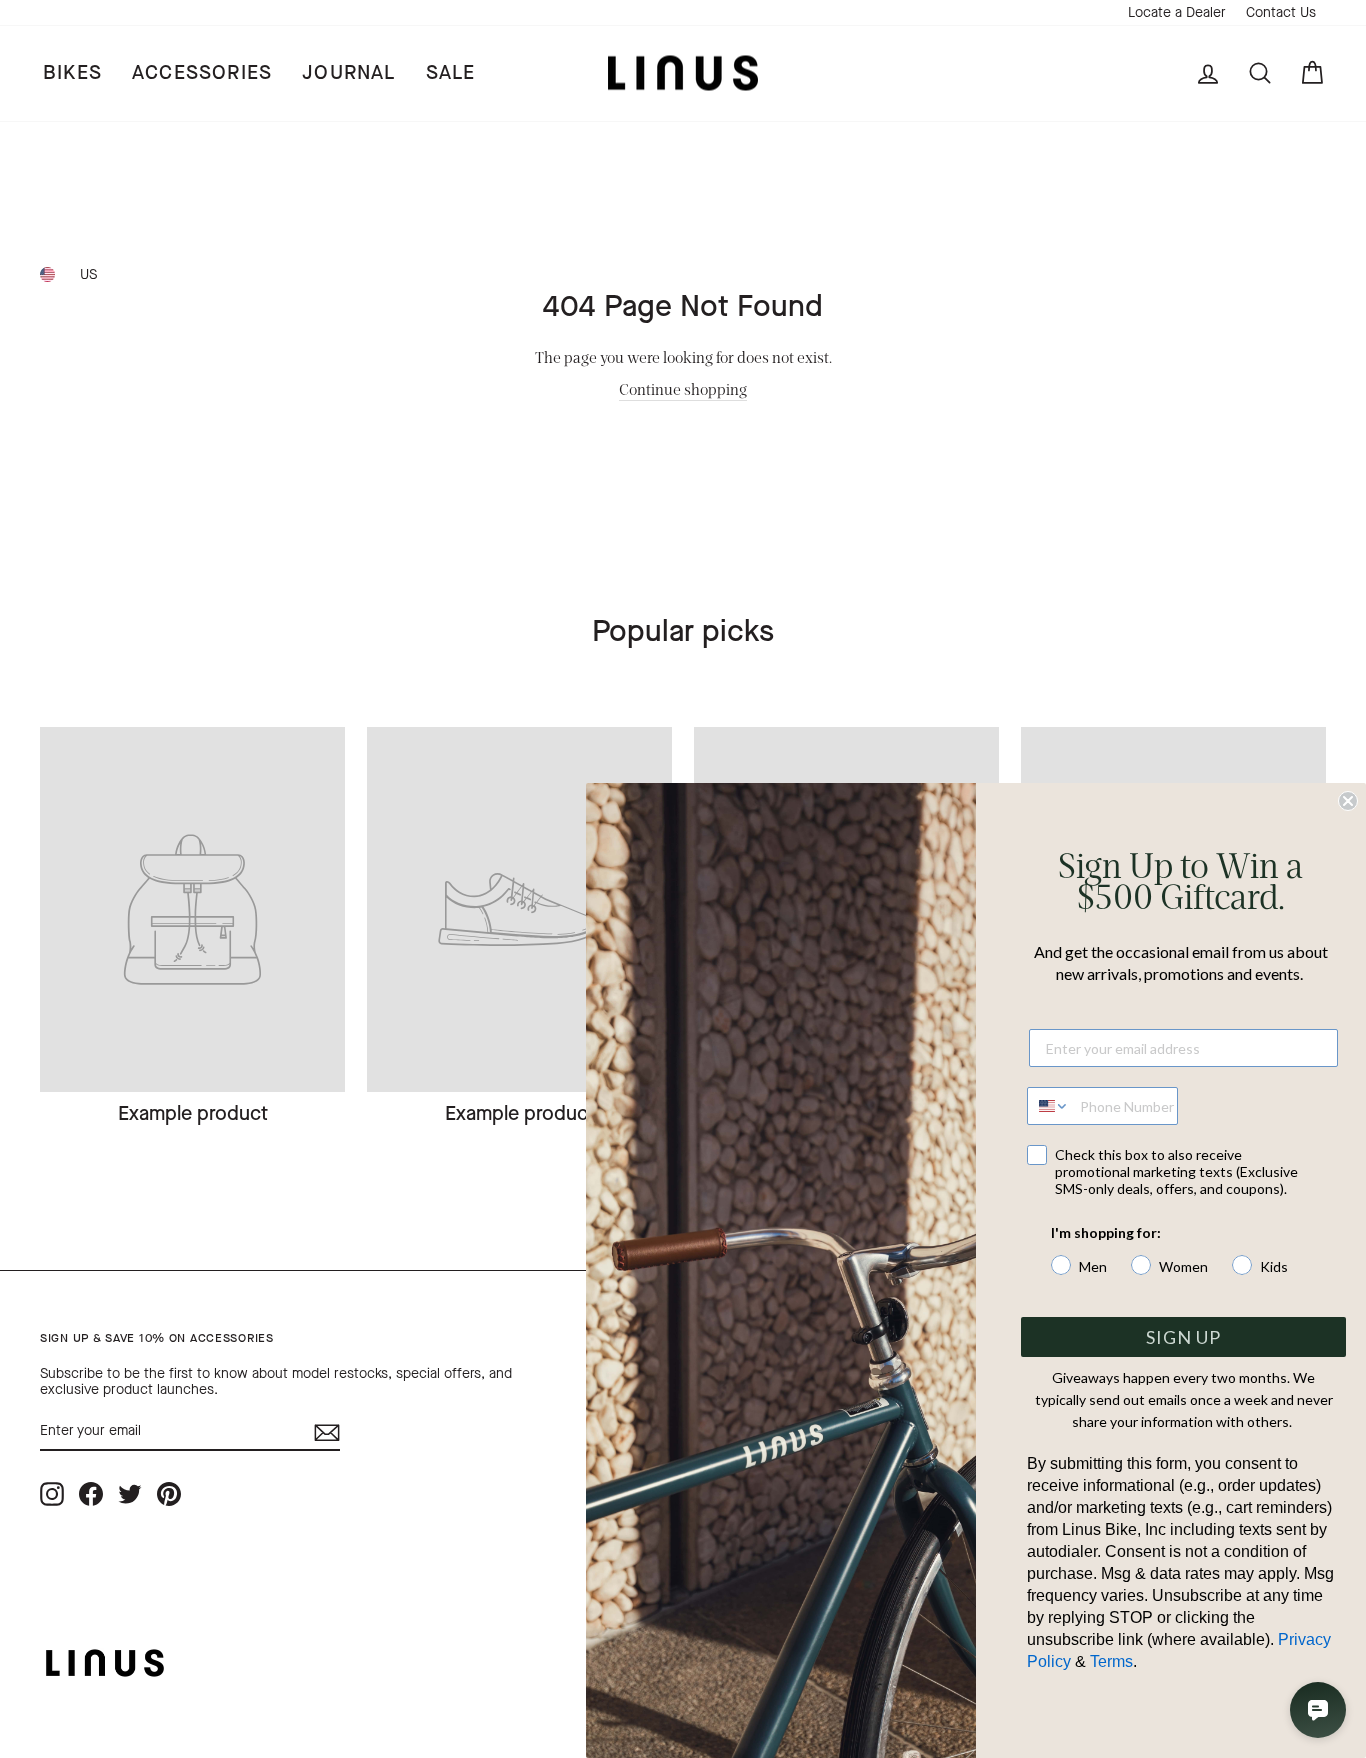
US (88, 274)
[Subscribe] (327, 1432)
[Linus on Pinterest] (169, 1493)
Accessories (202, 72)
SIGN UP (1183, 1337)
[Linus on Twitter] (130, 1493)
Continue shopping (683, 388)
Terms (1111, 1661)
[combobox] (1049, 1106)
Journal (348, 72)
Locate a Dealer (1177, 12)
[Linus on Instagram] (52, 1493)
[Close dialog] (1348, 801)
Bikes (72, 72)
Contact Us (1281, 12)
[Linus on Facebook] (91, 1493)
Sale (451, 72)
